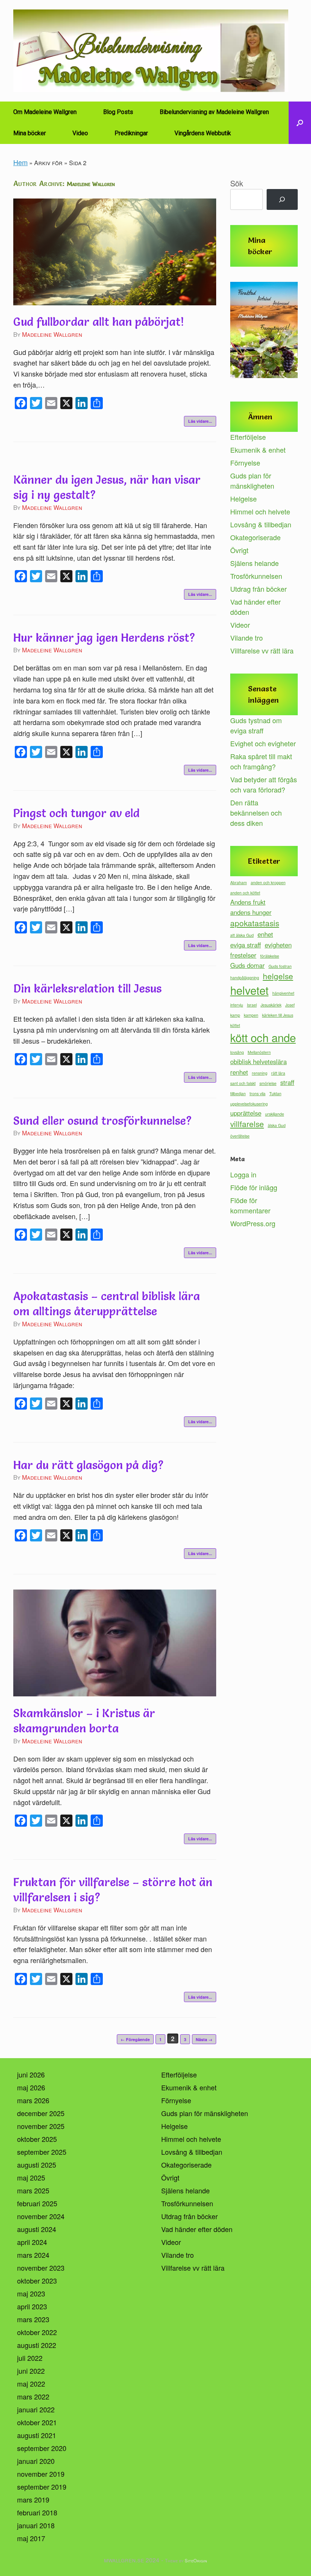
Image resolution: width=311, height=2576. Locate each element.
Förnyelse (245, 463)
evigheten (278, 945)
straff (287, 1082)
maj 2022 (31, 2384)
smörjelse (268, 1083)
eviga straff (246, 945)
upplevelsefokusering (249, 1104)
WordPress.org (253, 1223)
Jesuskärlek (271, 1005)
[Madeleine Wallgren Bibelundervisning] (151, 51)
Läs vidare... (200, 421)
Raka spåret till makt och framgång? (261, 761)
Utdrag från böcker (258, 589)
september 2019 (42, 2487)
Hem (20, 162)
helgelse (278, 976)
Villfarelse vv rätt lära (262, 650)
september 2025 (42, 2152)
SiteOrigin (196, 2560)
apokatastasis (255, 923)
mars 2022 (33, 2396)
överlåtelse (240, 1136)
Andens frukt (248, 902)
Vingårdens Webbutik (203, 133)
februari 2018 (37, 2512)
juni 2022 (31, 2371)
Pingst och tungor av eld (76, 813)
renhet (239, 1072)
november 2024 (41, 2216)
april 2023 (32, 2306)
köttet (235, 1025)
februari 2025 (37, 2203)
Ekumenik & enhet (258, 450)
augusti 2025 (37, 2165)
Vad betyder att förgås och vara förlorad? (264, 784)
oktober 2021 (37, 2422)
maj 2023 (31, 2293)
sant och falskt (243, 1083)
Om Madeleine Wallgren (45, 112)
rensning (260, 1073)
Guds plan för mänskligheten (252, 481)
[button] (300, 123)
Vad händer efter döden (197, 2229)
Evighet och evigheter (263, 743)
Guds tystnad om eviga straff (256, 725)
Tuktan (275, 1093)
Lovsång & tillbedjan (261, 524)
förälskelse (270, 956)
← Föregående (135, 2039)
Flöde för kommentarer (250, 1205)
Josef (290, 1005)
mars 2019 (33, 2499)
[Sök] (282, 200)
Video (80, 133)
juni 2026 (31, 2074)
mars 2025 (33, 2190)
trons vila (258, 1093)
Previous (240, 332)
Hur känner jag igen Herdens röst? (104, 638)
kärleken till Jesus (278, 1015)
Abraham (239, 882)
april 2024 (32, 2242)
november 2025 (41, 2126)
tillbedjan (238, 1093)
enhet (265, 934)
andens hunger (251, 912)
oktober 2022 (37, 2332)
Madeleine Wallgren (91, 184)
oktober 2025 (37, 2139)
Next (288, 332)
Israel (252, 1005)
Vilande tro (247, 638)
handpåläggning (245, 978)
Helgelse (243, 499)
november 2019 (41, 2474)
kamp (235, 1015)
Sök (237, 183)
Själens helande (254, 563)
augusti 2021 (37, 2435)
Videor (240, 625)
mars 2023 (33, 2319)
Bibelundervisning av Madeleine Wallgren (214, 112)
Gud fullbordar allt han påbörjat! (99, 322)
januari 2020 (36, 2461)
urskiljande (275, 1114)
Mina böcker (30, 133)
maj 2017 (31, 2538)
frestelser (243, 955)
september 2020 (42, 2448)
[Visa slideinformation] (264, 330)
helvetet (249, 990)
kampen (251, 1015)
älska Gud (277, 1125)
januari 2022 (36, 2409)
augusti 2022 (37, 2345)
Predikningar (131, 133)
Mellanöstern (259, 1052)
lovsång (237, 1052)
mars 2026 (33, 2100)
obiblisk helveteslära (258, 1061)
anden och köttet (245, 893)
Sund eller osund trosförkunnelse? (103, 1121)
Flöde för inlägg (254, 1187)
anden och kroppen (268, 882)
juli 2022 (30, 2358)
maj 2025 (31, 2177)
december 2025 (41, 2113)
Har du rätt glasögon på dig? (89, 1465)
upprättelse (246, 1113)
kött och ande (263, 1037)
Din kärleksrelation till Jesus (87, 989)
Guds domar (247, 965)
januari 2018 (36, 2525)
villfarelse (247, 1124)
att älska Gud (242, 935)
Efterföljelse (248, 437)
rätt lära (278, 1073)
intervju (237, 1005)
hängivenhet (283, 993)
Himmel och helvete (260, 511)
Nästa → (204, 2039)
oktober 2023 (37, 2281)
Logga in (243, 1174)
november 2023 (41, 2268)
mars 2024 (33, 2255)
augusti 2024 (37, 2229)
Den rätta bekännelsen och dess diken (256, 813)
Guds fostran (280, 966)
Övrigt (239, 550)
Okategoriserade (255, 537)
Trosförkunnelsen (256, 576)
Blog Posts (118, 112)
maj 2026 (31, 2087)
